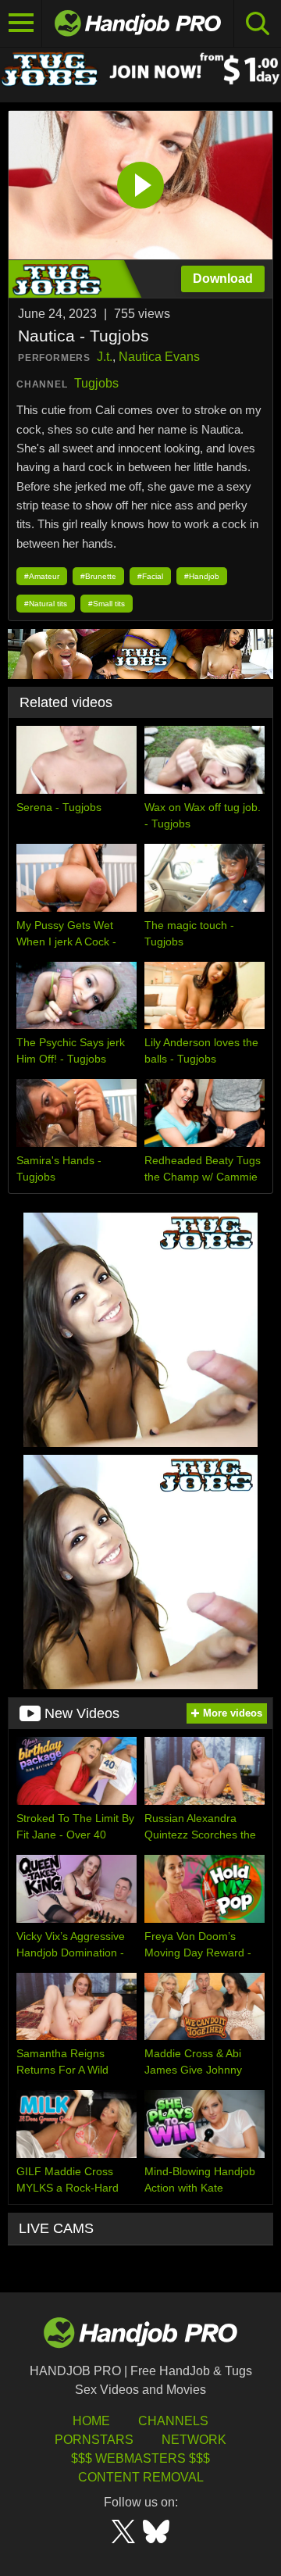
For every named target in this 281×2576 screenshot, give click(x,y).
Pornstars (94, 2440)
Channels (173, 2421)
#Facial (150, 576)
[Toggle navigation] (21, 23)
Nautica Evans (159, 357)
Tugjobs (96, 383)
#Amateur (42, 576)
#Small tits (107, 604)
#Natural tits (46, 604)
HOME (91, 2421)
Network (194, 2440)
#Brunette (98, 576)
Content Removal (141, 2477)
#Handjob (202, 576)
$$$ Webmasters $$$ (140, 2458)
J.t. (105, 357)
